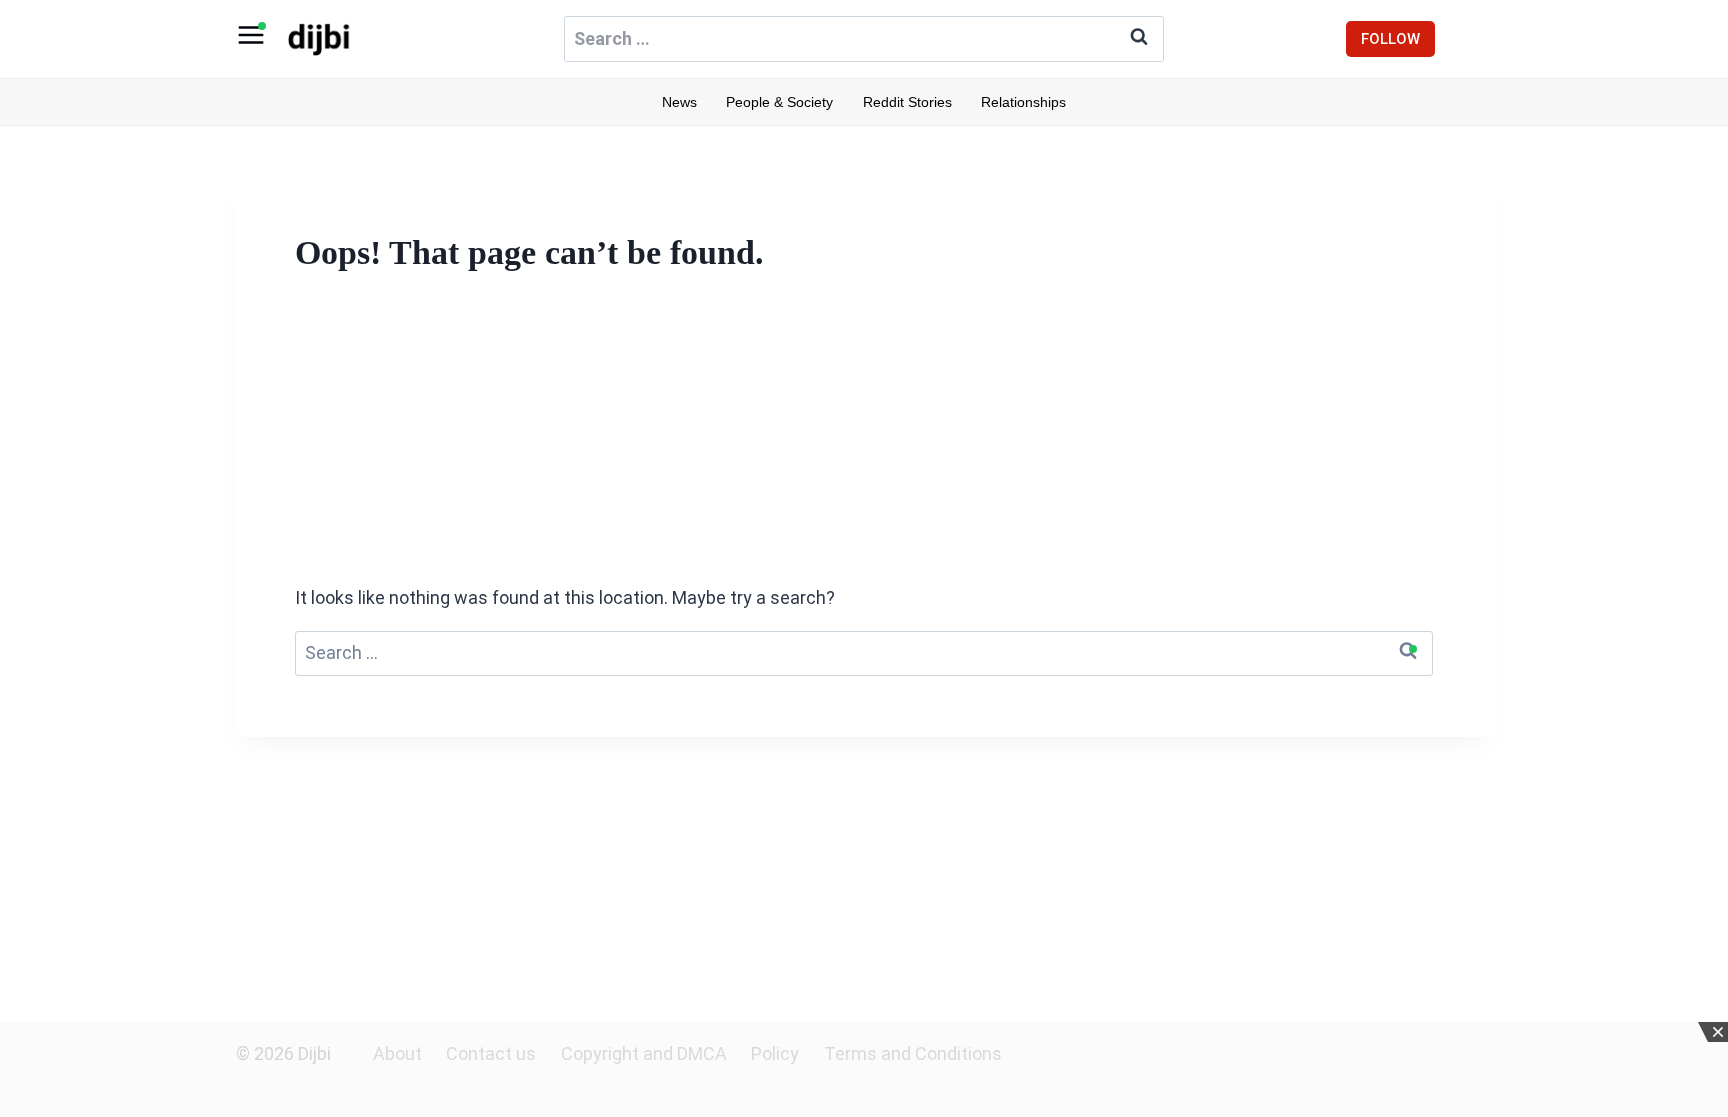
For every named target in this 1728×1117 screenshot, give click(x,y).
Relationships (1023, 102)
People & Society (779, 102)
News (679, 102)
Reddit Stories (907, 102)
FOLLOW (1390, 39)
